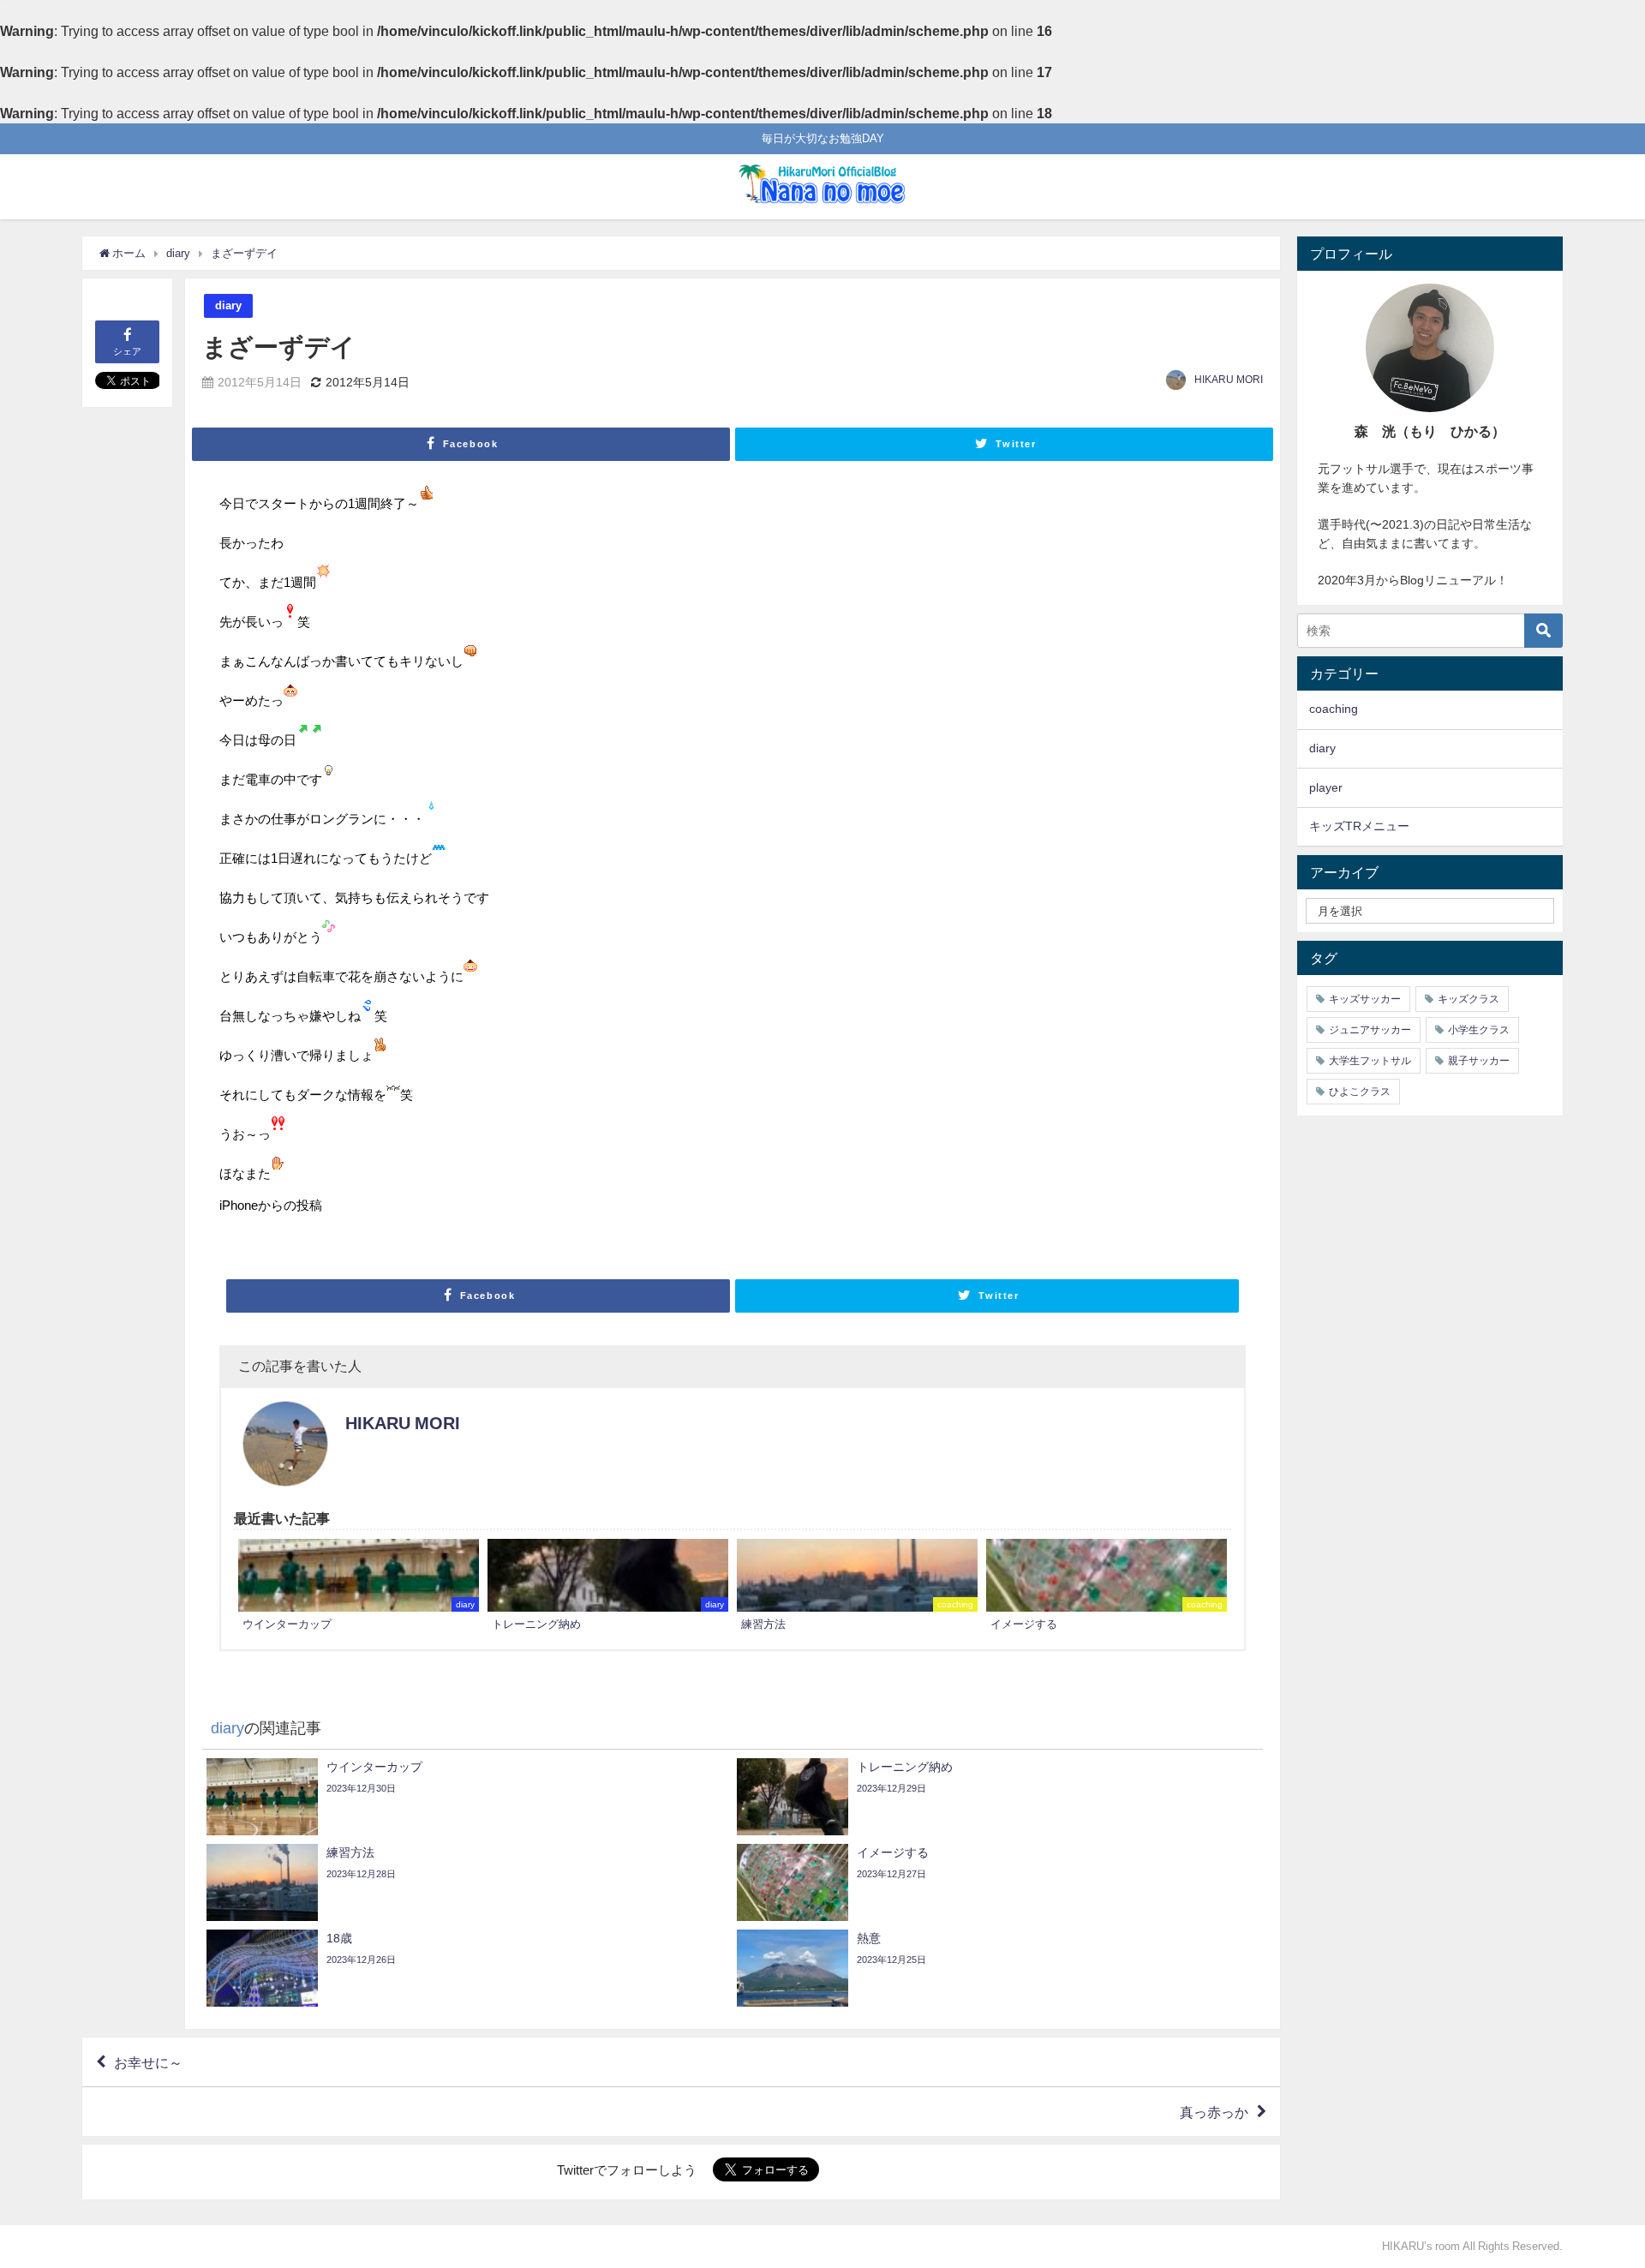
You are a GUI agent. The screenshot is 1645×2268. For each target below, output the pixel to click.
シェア (127, 351)
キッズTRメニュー (1359, 826)
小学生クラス (1479, 1030)
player (1326, 787)
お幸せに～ (148, 2062)
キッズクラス (1469, 999)
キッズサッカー (1365, 999)
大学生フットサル (1370, 1061)
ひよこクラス (1360, 1092)
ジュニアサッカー (1370, 1030)
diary (228, 305)
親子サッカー (1479, 1061)
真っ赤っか (1214, 2112)
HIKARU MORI (1229, 380)
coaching (1334, 709)
